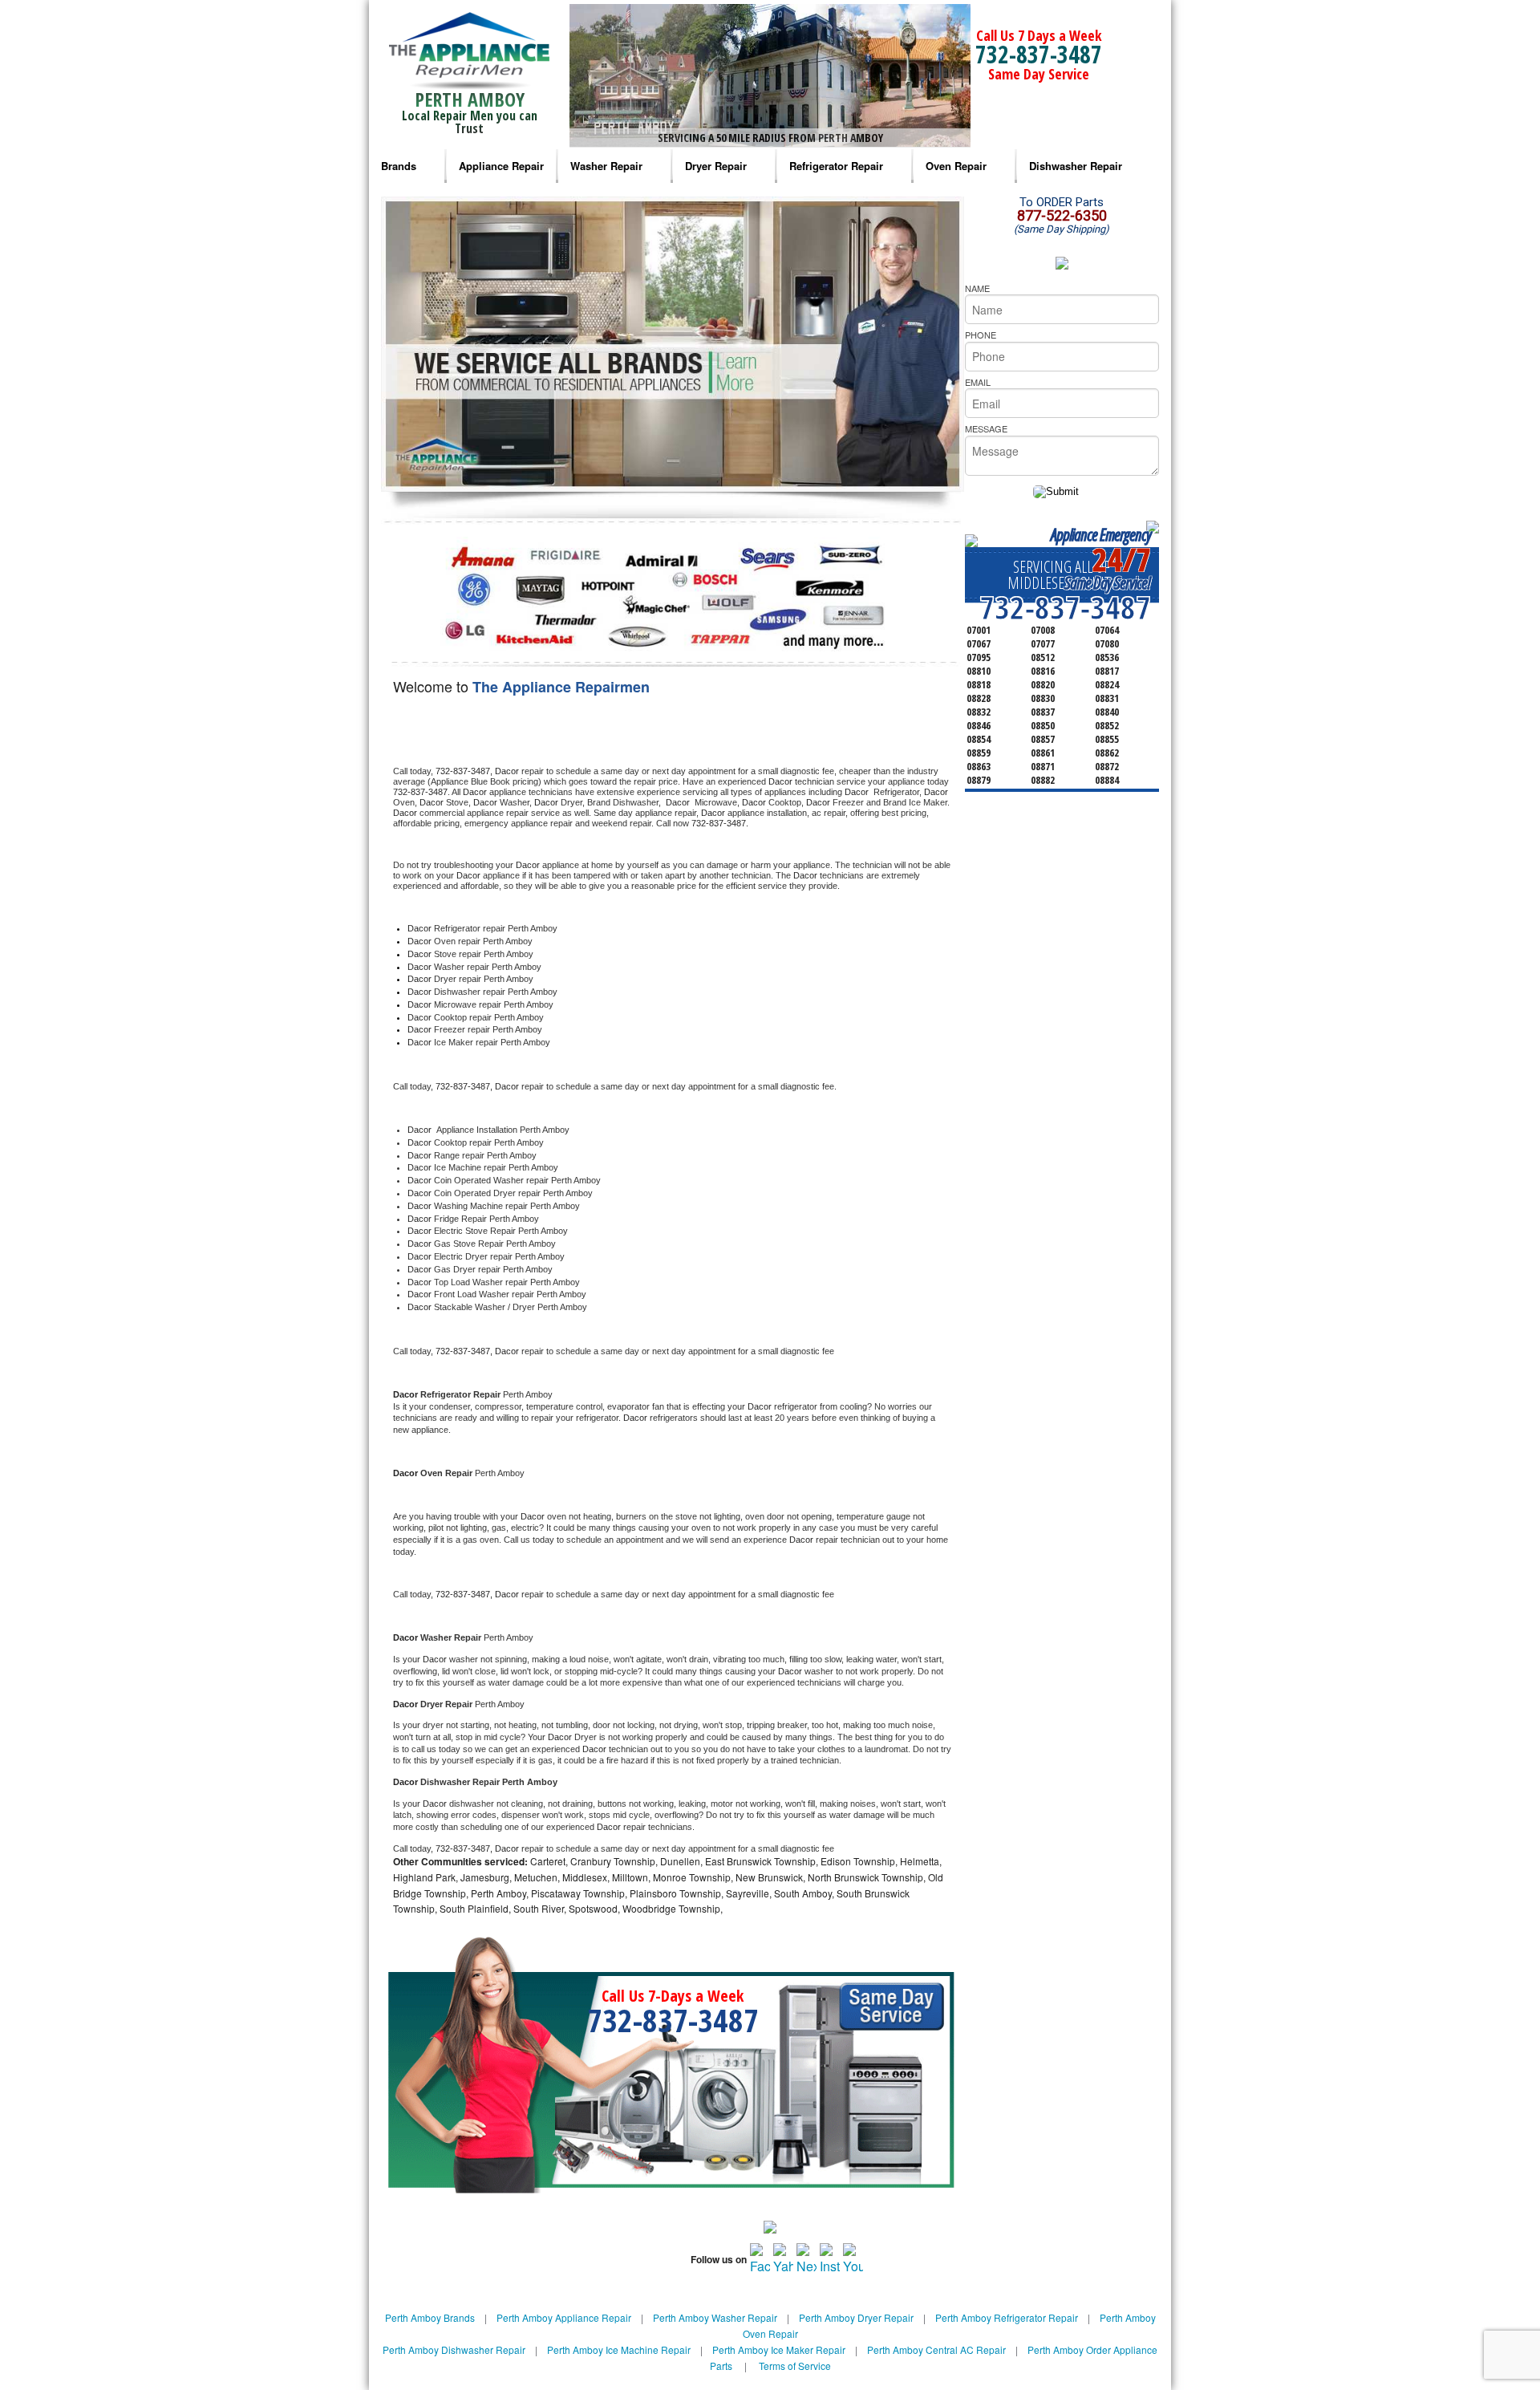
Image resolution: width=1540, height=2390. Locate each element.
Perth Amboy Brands (430, 2317)
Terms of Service (795, 2366)
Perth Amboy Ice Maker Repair (779, 2349)
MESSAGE (986, 428)
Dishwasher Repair (1076, 166)
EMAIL (978, 382)
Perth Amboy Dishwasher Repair (454, 2349)
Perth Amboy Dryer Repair (856, 2317)
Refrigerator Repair (836, 166)
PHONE (981, 335)
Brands (399, 166)
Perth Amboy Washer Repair (715, 2317)
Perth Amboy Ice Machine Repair (619, 2349)
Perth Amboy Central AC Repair (936, 2349)
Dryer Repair (716, 166)
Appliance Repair (501, 166)
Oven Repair (956, 166)
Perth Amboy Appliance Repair (564, 2317)
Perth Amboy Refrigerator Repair (1007, 2317)
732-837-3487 (1039, 54)
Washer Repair (606, 166)
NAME (977, 288)
